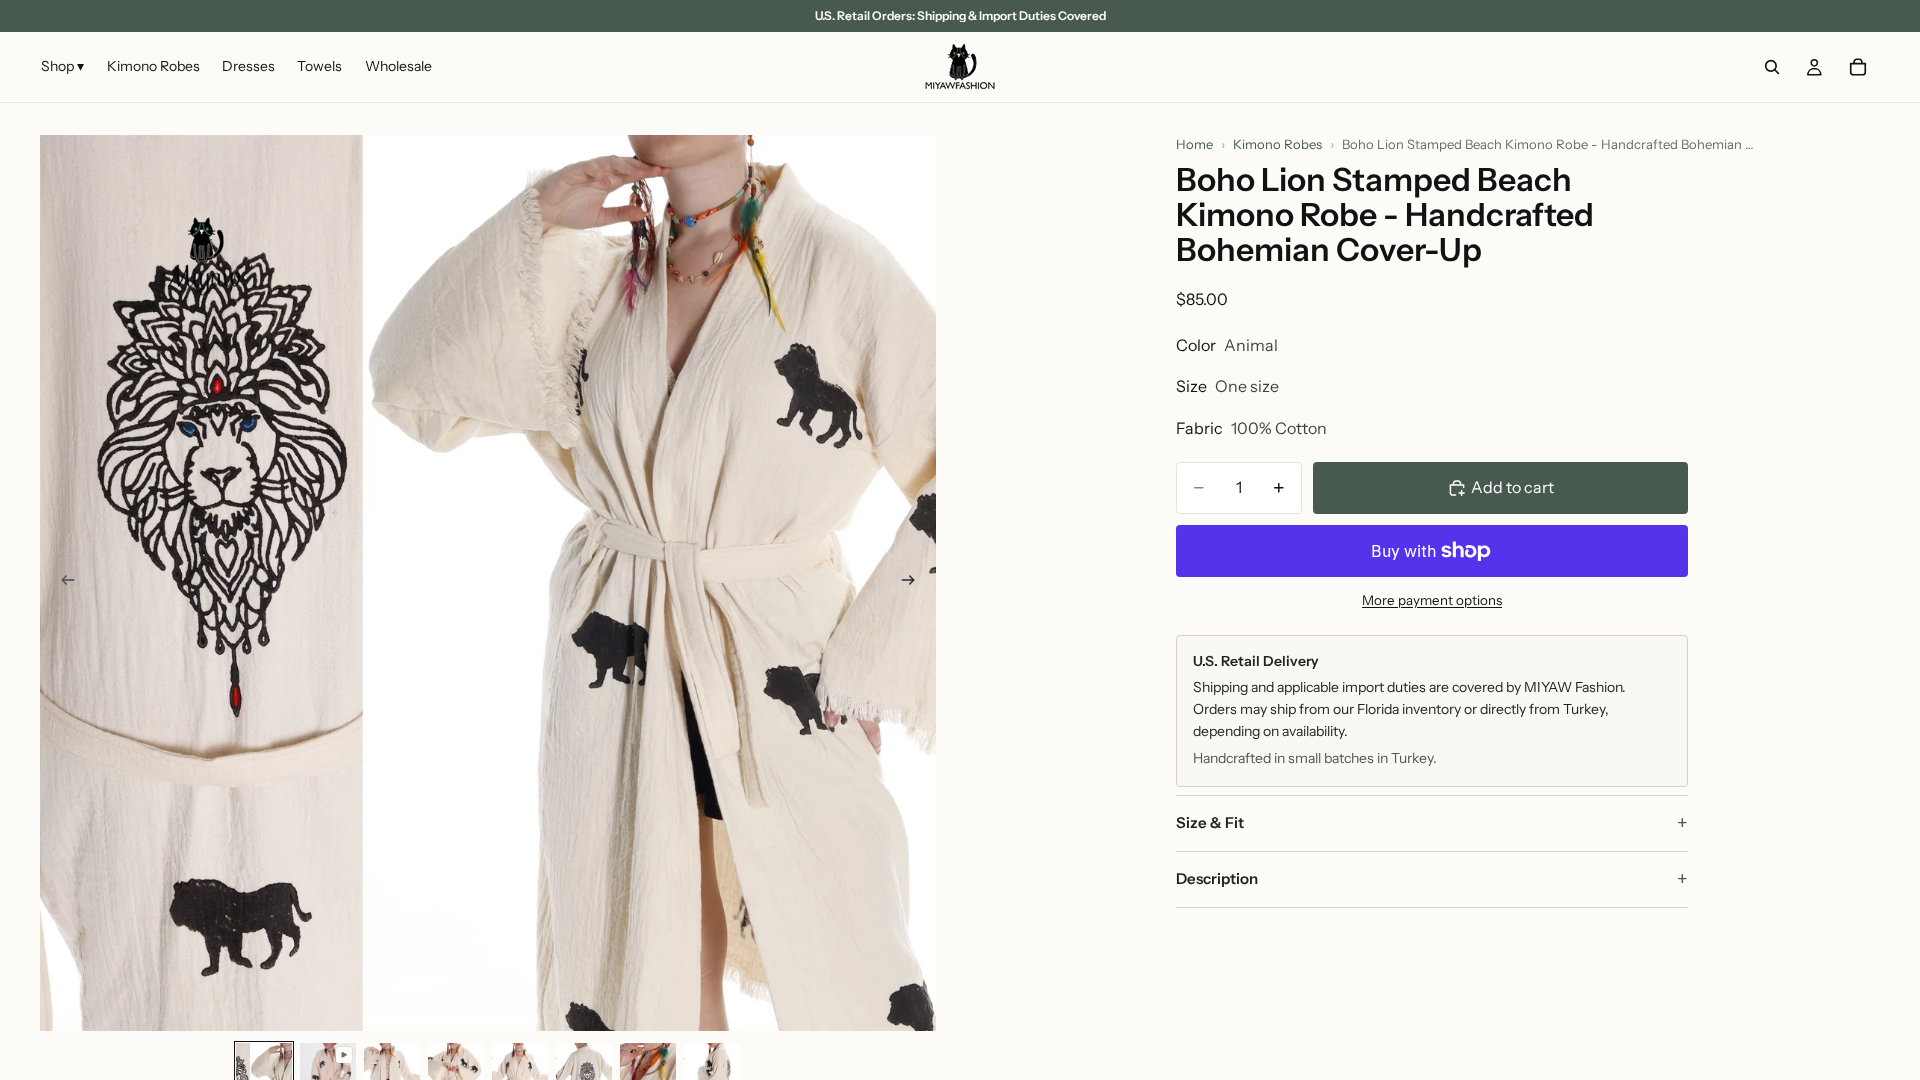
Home (1194, 144)
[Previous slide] (62, 583)
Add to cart (1512, 487)
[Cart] (1858, 67)
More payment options (1432, 600)
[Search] (1772, 67)
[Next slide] (914, 583)
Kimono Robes (1277, 144)
